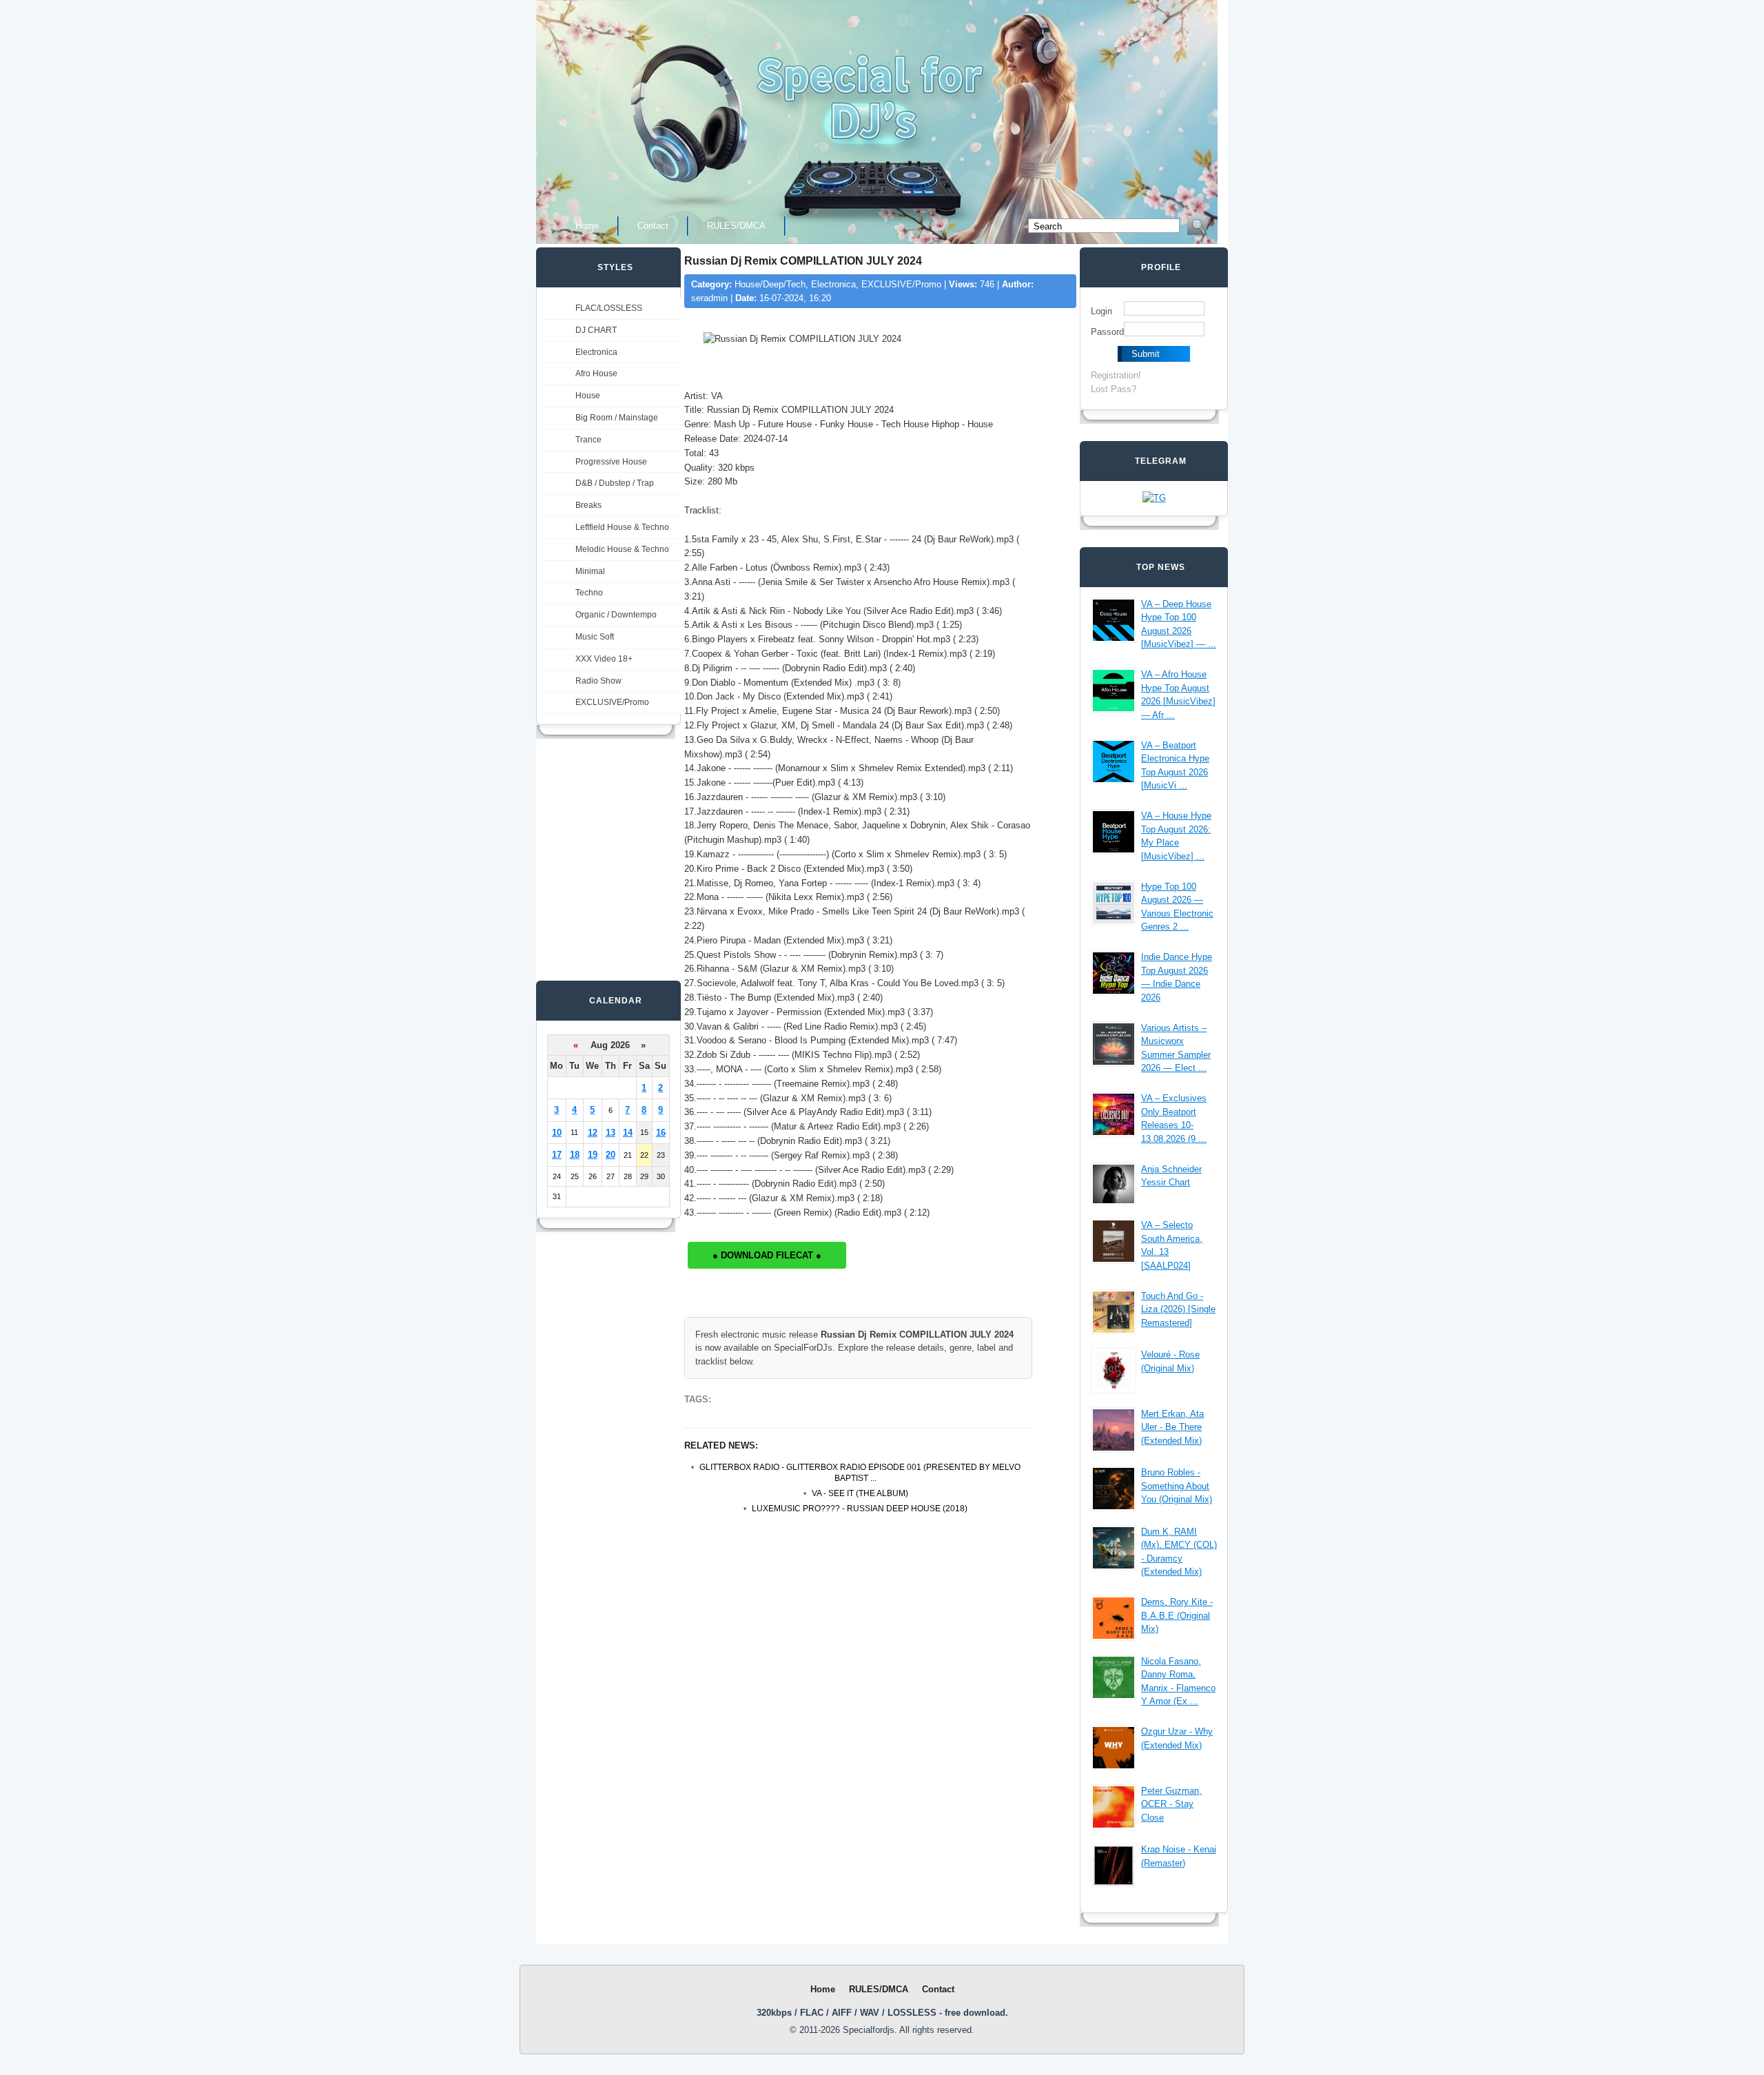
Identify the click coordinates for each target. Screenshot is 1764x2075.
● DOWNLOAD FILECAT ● (767, 1255)
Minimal (590, 571)
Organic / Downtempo (616, 615)
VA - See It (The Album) (860, 1493)
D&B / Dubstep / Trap (615, 483)
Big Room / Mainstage (617, 418)
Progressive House (611, 462)
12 (593, 1133)
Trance (588, 440)
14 (628, 1133)
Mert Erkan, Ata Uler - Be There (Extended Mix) (1172, 1427)
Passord (1107, 332)
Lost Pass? (1114, 389)
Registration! (1116, 375)
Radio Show (598, 681)
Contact (653, 226)
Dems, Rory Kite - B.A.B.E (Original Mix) (1177, 1615)
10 (557, 1133)
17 (557, 1155)
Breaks (588, 505)
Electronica (596, 352)
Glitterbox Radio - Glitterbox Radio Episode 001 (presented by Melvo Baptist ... (860, 1473)
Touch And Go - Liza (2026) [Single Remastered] (1178, 1309)
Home (587, 226)
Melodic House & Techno (622, 549)
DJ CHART (596, 330)
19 (593, 1155)
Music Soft (595, 637)
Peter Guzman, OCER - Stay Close (1171, 1804)
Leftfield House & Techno (622, 527)
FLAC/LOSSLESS (609, 308)
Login (1101, 311)
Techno (589, 593)
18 (575, 1155)
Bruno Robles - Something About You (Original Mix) (1177, 1486)
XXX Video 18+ (604, 659)
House (588, 396)
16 (661, 1133)
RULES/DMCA (736, 226)
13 (611, 1133)
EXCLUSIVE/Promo (612, 702)
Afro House (596, 374)
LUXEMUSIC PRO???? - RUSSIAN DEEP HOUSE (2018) (860, 1509)
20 (611, 1155)
